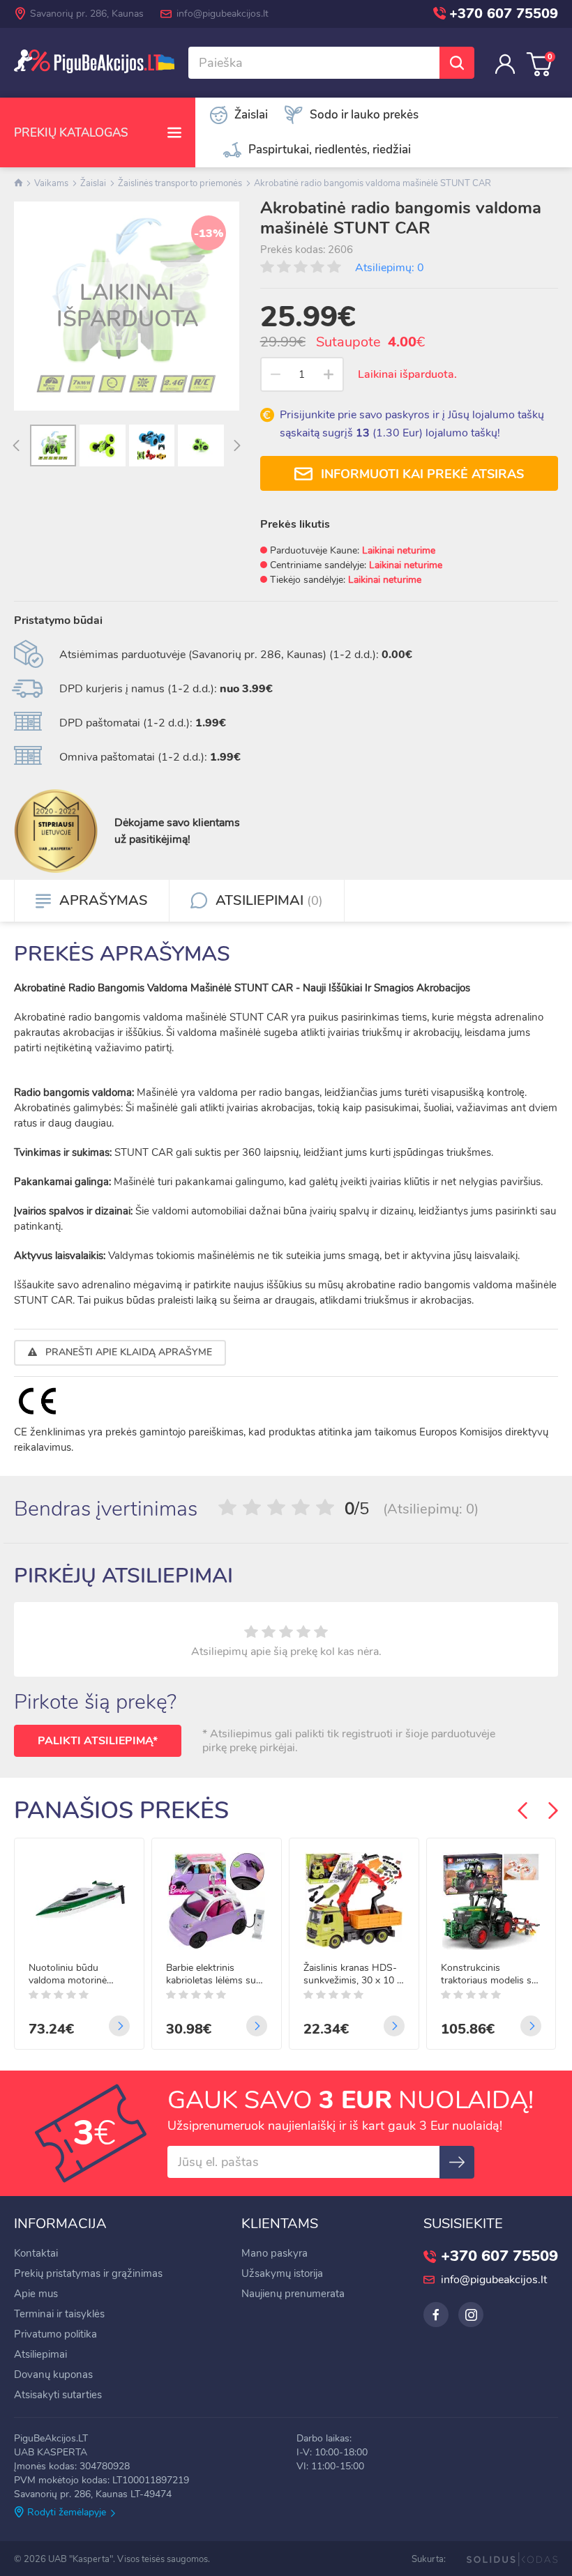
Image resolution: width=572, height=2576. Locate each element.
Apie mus (36, 2294)
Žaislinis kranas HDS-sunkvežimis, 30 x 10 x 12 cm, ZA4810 (353, 1974)
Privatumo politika (55, 2334)
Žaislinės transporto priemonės (180, 183)
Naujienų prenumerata (293, 2294)
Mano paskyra (274, 2253)
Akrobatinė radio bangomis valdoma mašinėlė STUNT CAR (372, 183)
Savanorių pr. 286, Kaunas (87, 14)
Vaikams (51, 183)
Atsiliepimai (40, 2354)
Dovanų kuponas (53, 2375)
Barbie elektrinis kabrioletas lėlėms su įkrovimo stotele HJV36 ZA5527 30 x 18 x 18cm (211, 1974)
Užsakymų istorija (282, 2273)
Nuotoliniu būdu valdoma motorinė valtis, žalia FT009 (68, 1974)
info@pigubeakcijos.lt (223, 14)
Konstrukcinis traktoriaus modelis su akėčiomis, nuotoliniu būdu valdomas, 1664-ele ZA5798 (490, 1974)
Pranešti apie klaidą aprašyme (127, 1352)
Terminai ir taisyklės (59, 2314)
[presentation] (16, 447)
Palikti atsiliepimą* (98, 1741)
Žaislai (93, 183)
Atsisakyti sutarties (58, 2395)
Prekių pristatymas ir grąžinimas (88, 2273)
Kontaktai (36, 2253)
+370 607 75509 (504, 14)
